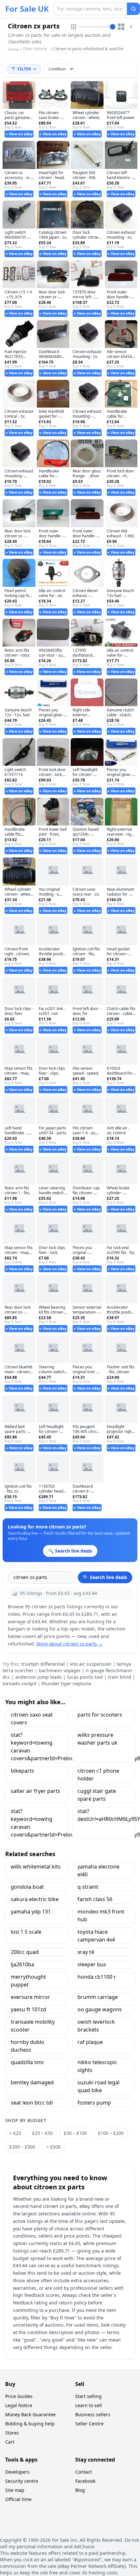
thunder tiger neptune (66, 1683)
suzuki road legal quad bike (98, 2086)
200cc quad (25, 1952)
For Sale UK (27, 9)
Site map (15, 2490)
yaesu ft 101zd (28, 2009)
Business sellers (93, 2414)
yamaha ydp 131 (31, 1912)
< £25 (15, 2133)
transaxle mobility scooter (33, 2026)
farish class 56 (95, 1899)
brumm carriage (98, 1997)
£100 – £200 (111, 2133)
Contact (84, 2472)
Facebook (85, 2481)
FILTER (24, 69)
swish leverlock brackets (96, 2026)
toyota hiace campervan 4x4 (96, 1936)
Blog (80, 2490)
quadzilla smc (28, 2062)
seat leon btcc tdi (32, 2103)
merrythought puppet (28, 1981)
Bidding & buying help (30, 2424)
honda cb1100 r (97, 1977)
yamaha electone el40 (98, 1870)
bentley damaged (32, 2082)
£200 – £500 (22, 2147)
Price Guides (19, 2396)
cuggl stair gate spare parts (97, 1795)
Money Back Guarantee (30, 2414)
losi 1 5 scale (26, 1932)
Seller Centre (89, 2424)
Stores (12, 2433)
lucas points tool (85, 1677)
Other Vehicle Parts (35, 51)
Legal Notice (19, 2405)
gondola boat (27, 1887)
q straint (88, 1887)
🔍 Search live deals (105, 1577)
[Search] (133, 9)
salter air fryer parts (35, 1791)
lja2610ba (22, 1964)
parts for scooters (100, 1715)
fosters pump (94, 2103)
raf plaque (90, 2042)
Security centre (22, 2481)
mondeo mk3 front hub (101, 1915)
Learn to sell (89, 2405)
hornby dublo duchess (28, 2046)
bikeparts (22, 1771)
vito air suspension (91, 1664)
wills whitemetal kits (36, 1867)
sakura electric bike (35, 1899)
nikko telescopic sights (97, 2066)
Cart (10, 2442)
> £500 (53, 2147)
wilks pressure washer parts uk (98, 1739)
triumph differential (43, 1664)
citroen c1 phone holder (98, 1775)
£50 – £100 (75, 2133)
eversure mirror (30, 1997)
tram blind (120, 1677)
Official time (18, 2499)
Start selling (88, 2396)
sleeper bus (92, 1964)
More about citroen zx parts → (70, 1644)
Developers (17, 2472)
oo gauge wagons (100, 2009)
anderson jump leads (39, 1677)
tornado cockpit (20, 1683)
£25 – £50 (42, 2133)
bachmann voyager (60, 1670)
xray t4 (86, 1952)
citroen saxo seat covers (32, 1719)
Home (13, 50)
